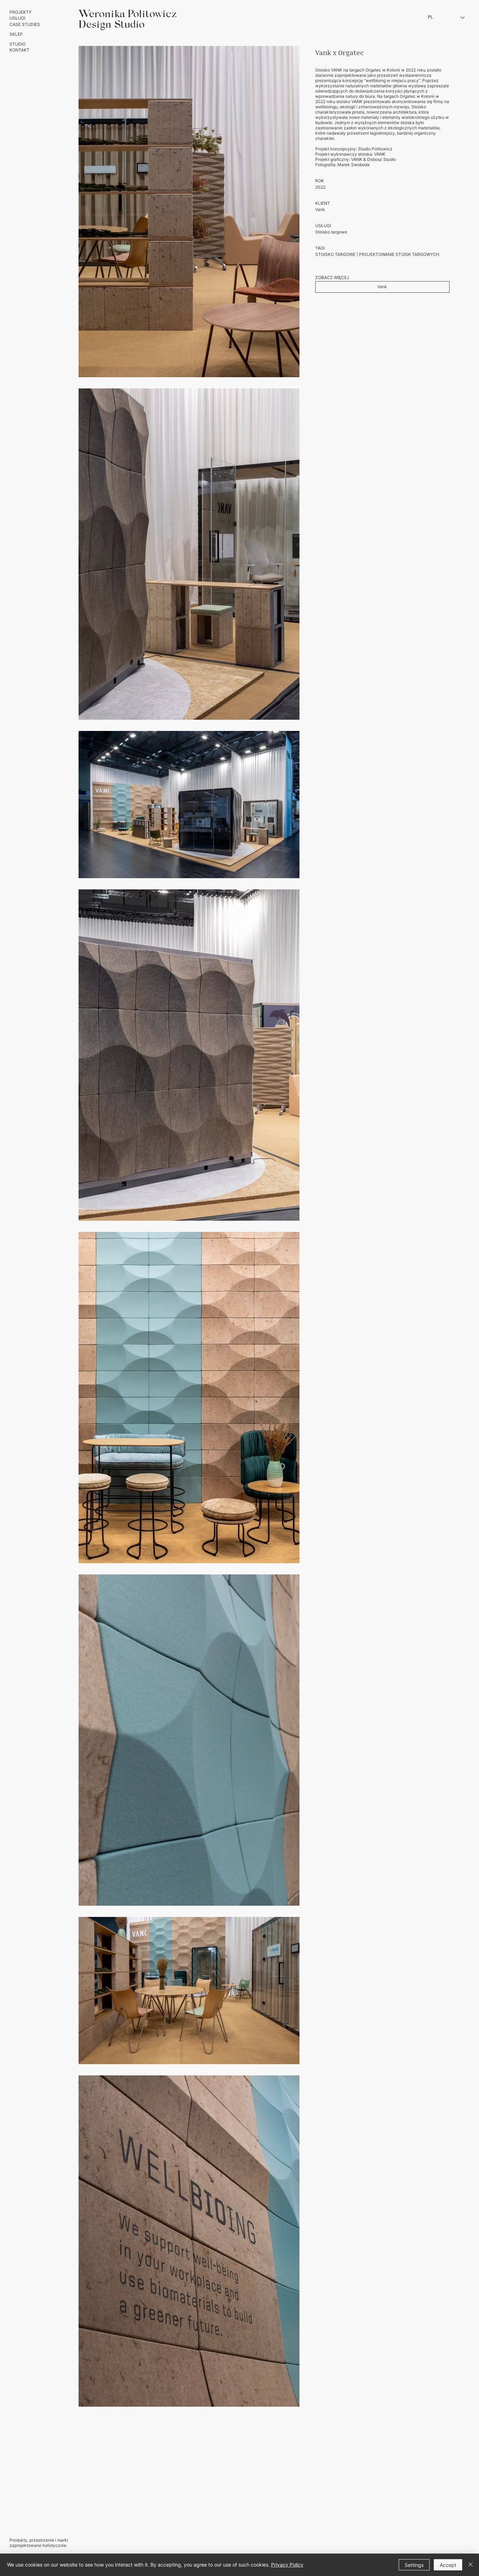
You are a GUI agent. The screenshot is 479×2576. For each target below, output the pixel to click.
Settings (414, 2565)
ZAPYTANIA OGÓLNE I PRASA (440, 2516)
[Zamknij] (471, 2565)
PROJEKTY (21, 12)
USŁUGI (17, 18)
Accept (448, 2565)
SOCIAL (462, 2530)
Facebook (460, 2540)
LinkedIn (461, 2545)
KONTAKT (19, 50)
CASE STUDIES (25, 24)
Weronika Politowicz (128, 15)
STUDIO (18, 44)
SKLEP (16, 34)
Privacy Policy (287, 2565)
